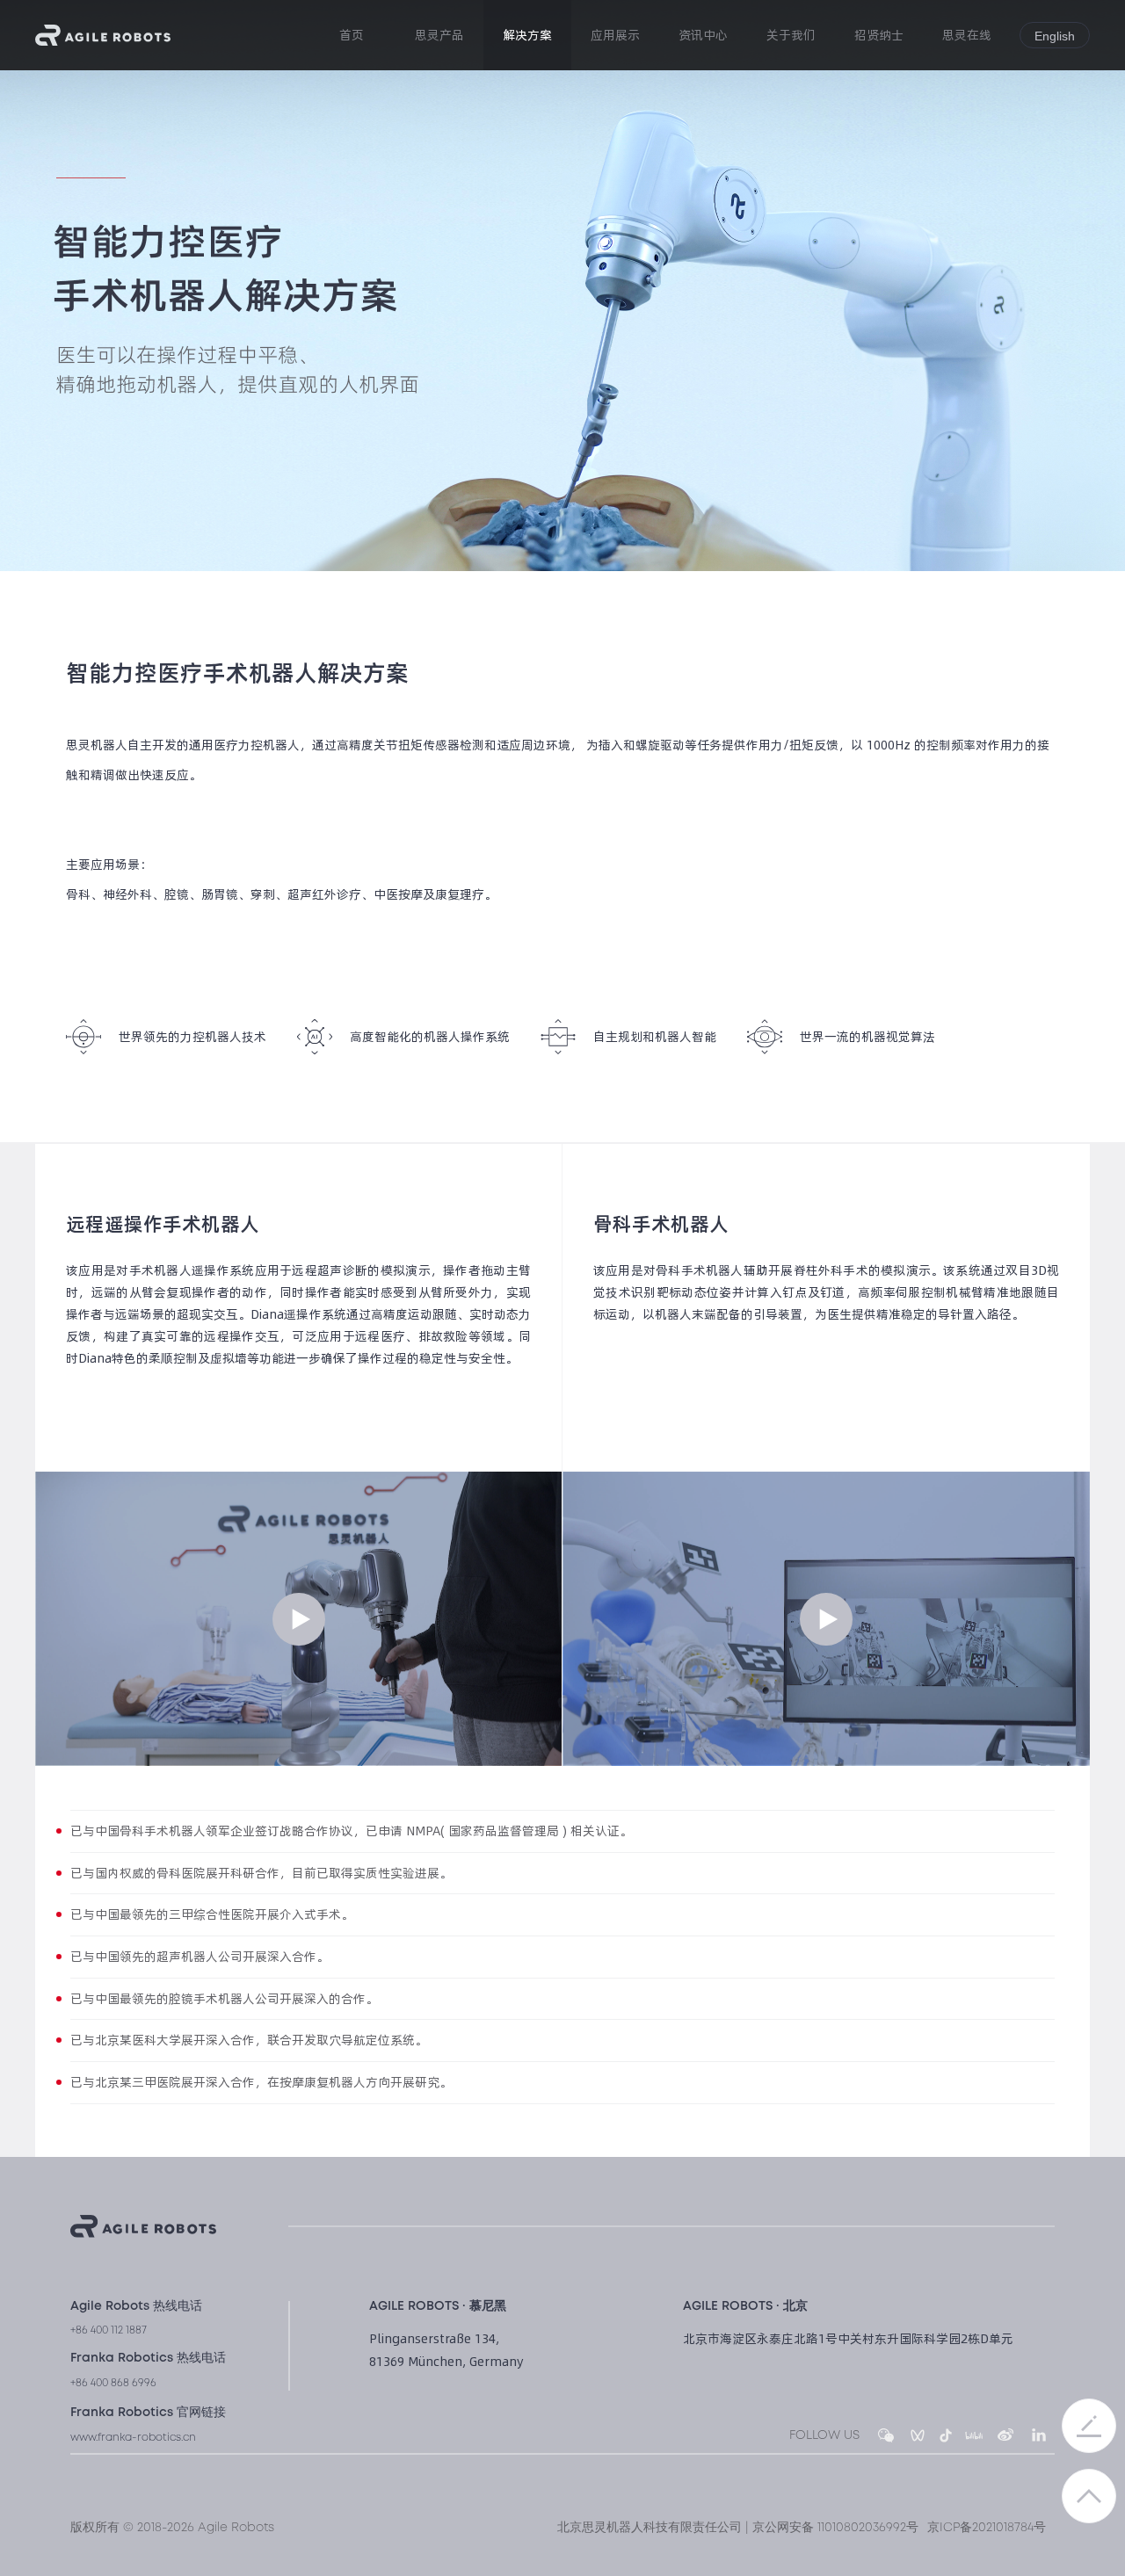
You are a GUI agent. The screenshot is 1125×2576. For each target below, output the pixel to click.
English (1055, 36)
